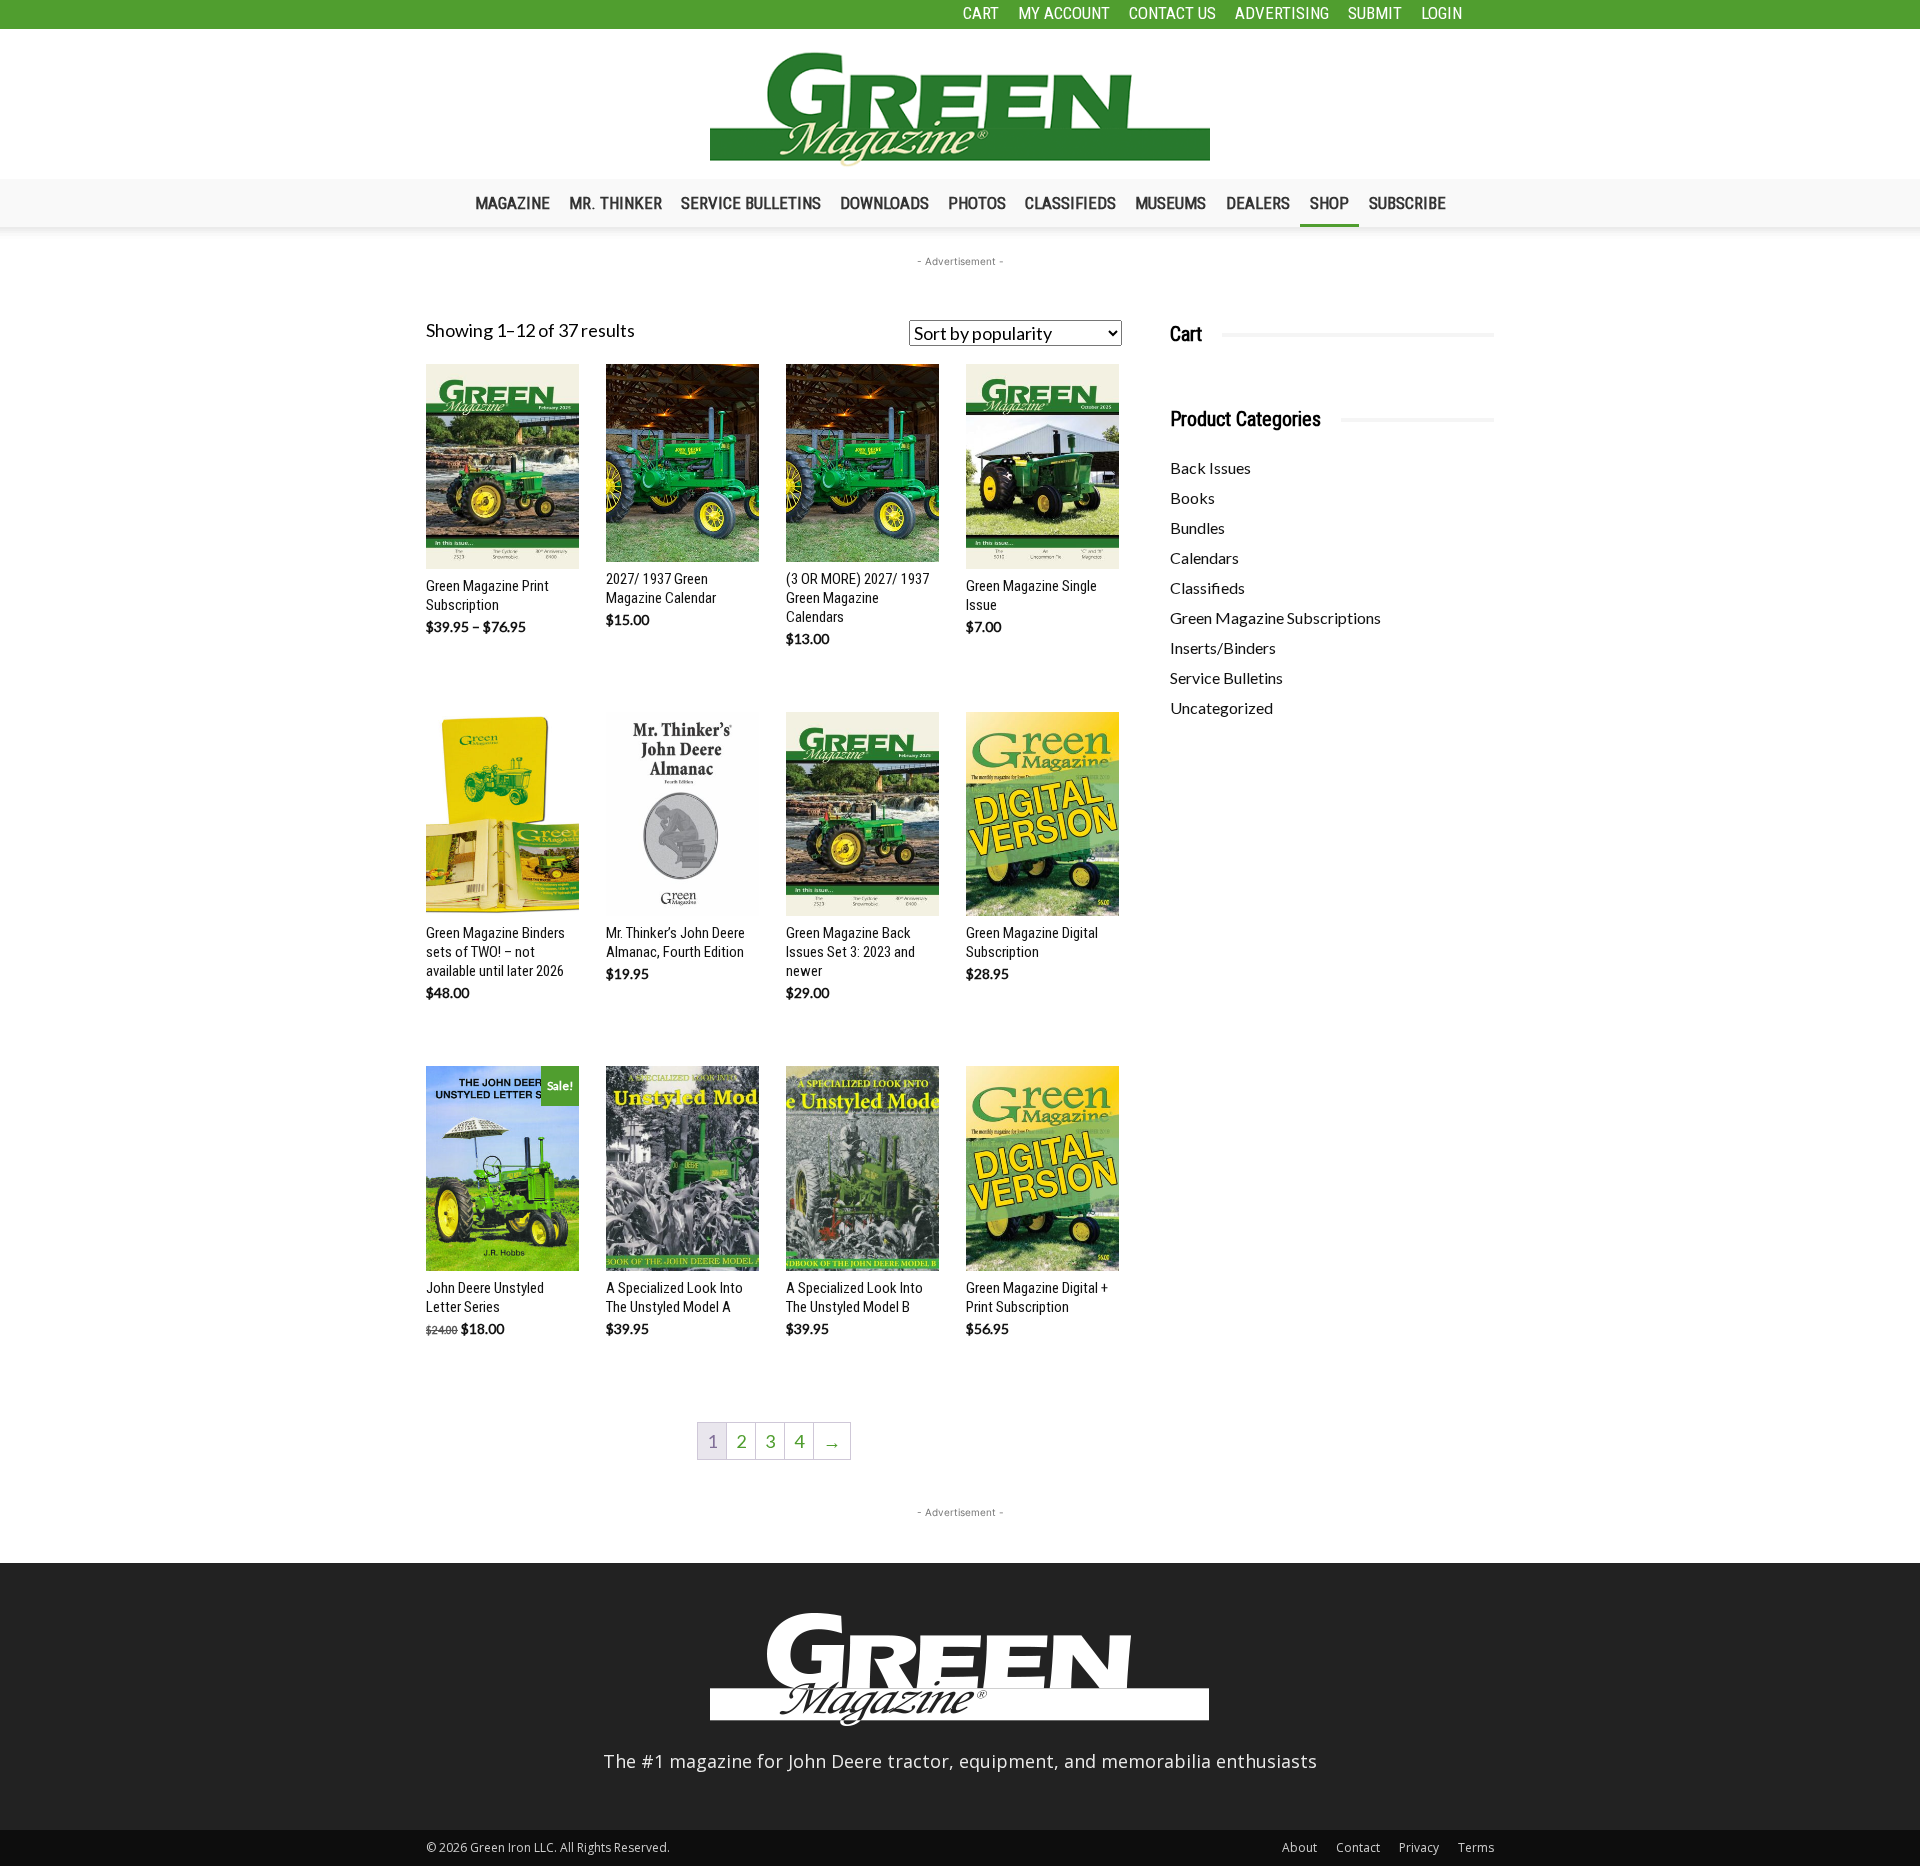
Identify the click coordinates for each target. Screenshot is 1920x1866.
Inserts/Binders (1223, 647)
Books (1192, 497)
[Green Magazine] (960, 109)
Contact (1358, 1847)
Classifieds (1070, 203)
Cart (981, 13)
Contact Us (1172, 13)
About (1299, 1847)
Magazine (512, 203)
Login (1441, 13)
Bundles (1197, 527)
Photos (977, 203)
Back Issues (1210, 467)
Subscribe (1407, 203)
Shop (1329, 203)
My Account (1064, 13)
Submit (1375, 13)
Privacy (1419, 1847)
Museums (1170, 203)
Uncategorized (1221, 707)
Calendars (1204, 557)
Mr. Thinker (615, 203)
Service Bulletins (751, 203)
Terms (1476, 1847)
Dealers (1258, 203)
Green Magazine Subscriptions (1275, 617)
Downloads (884, 203)
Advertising (1282, 13)
